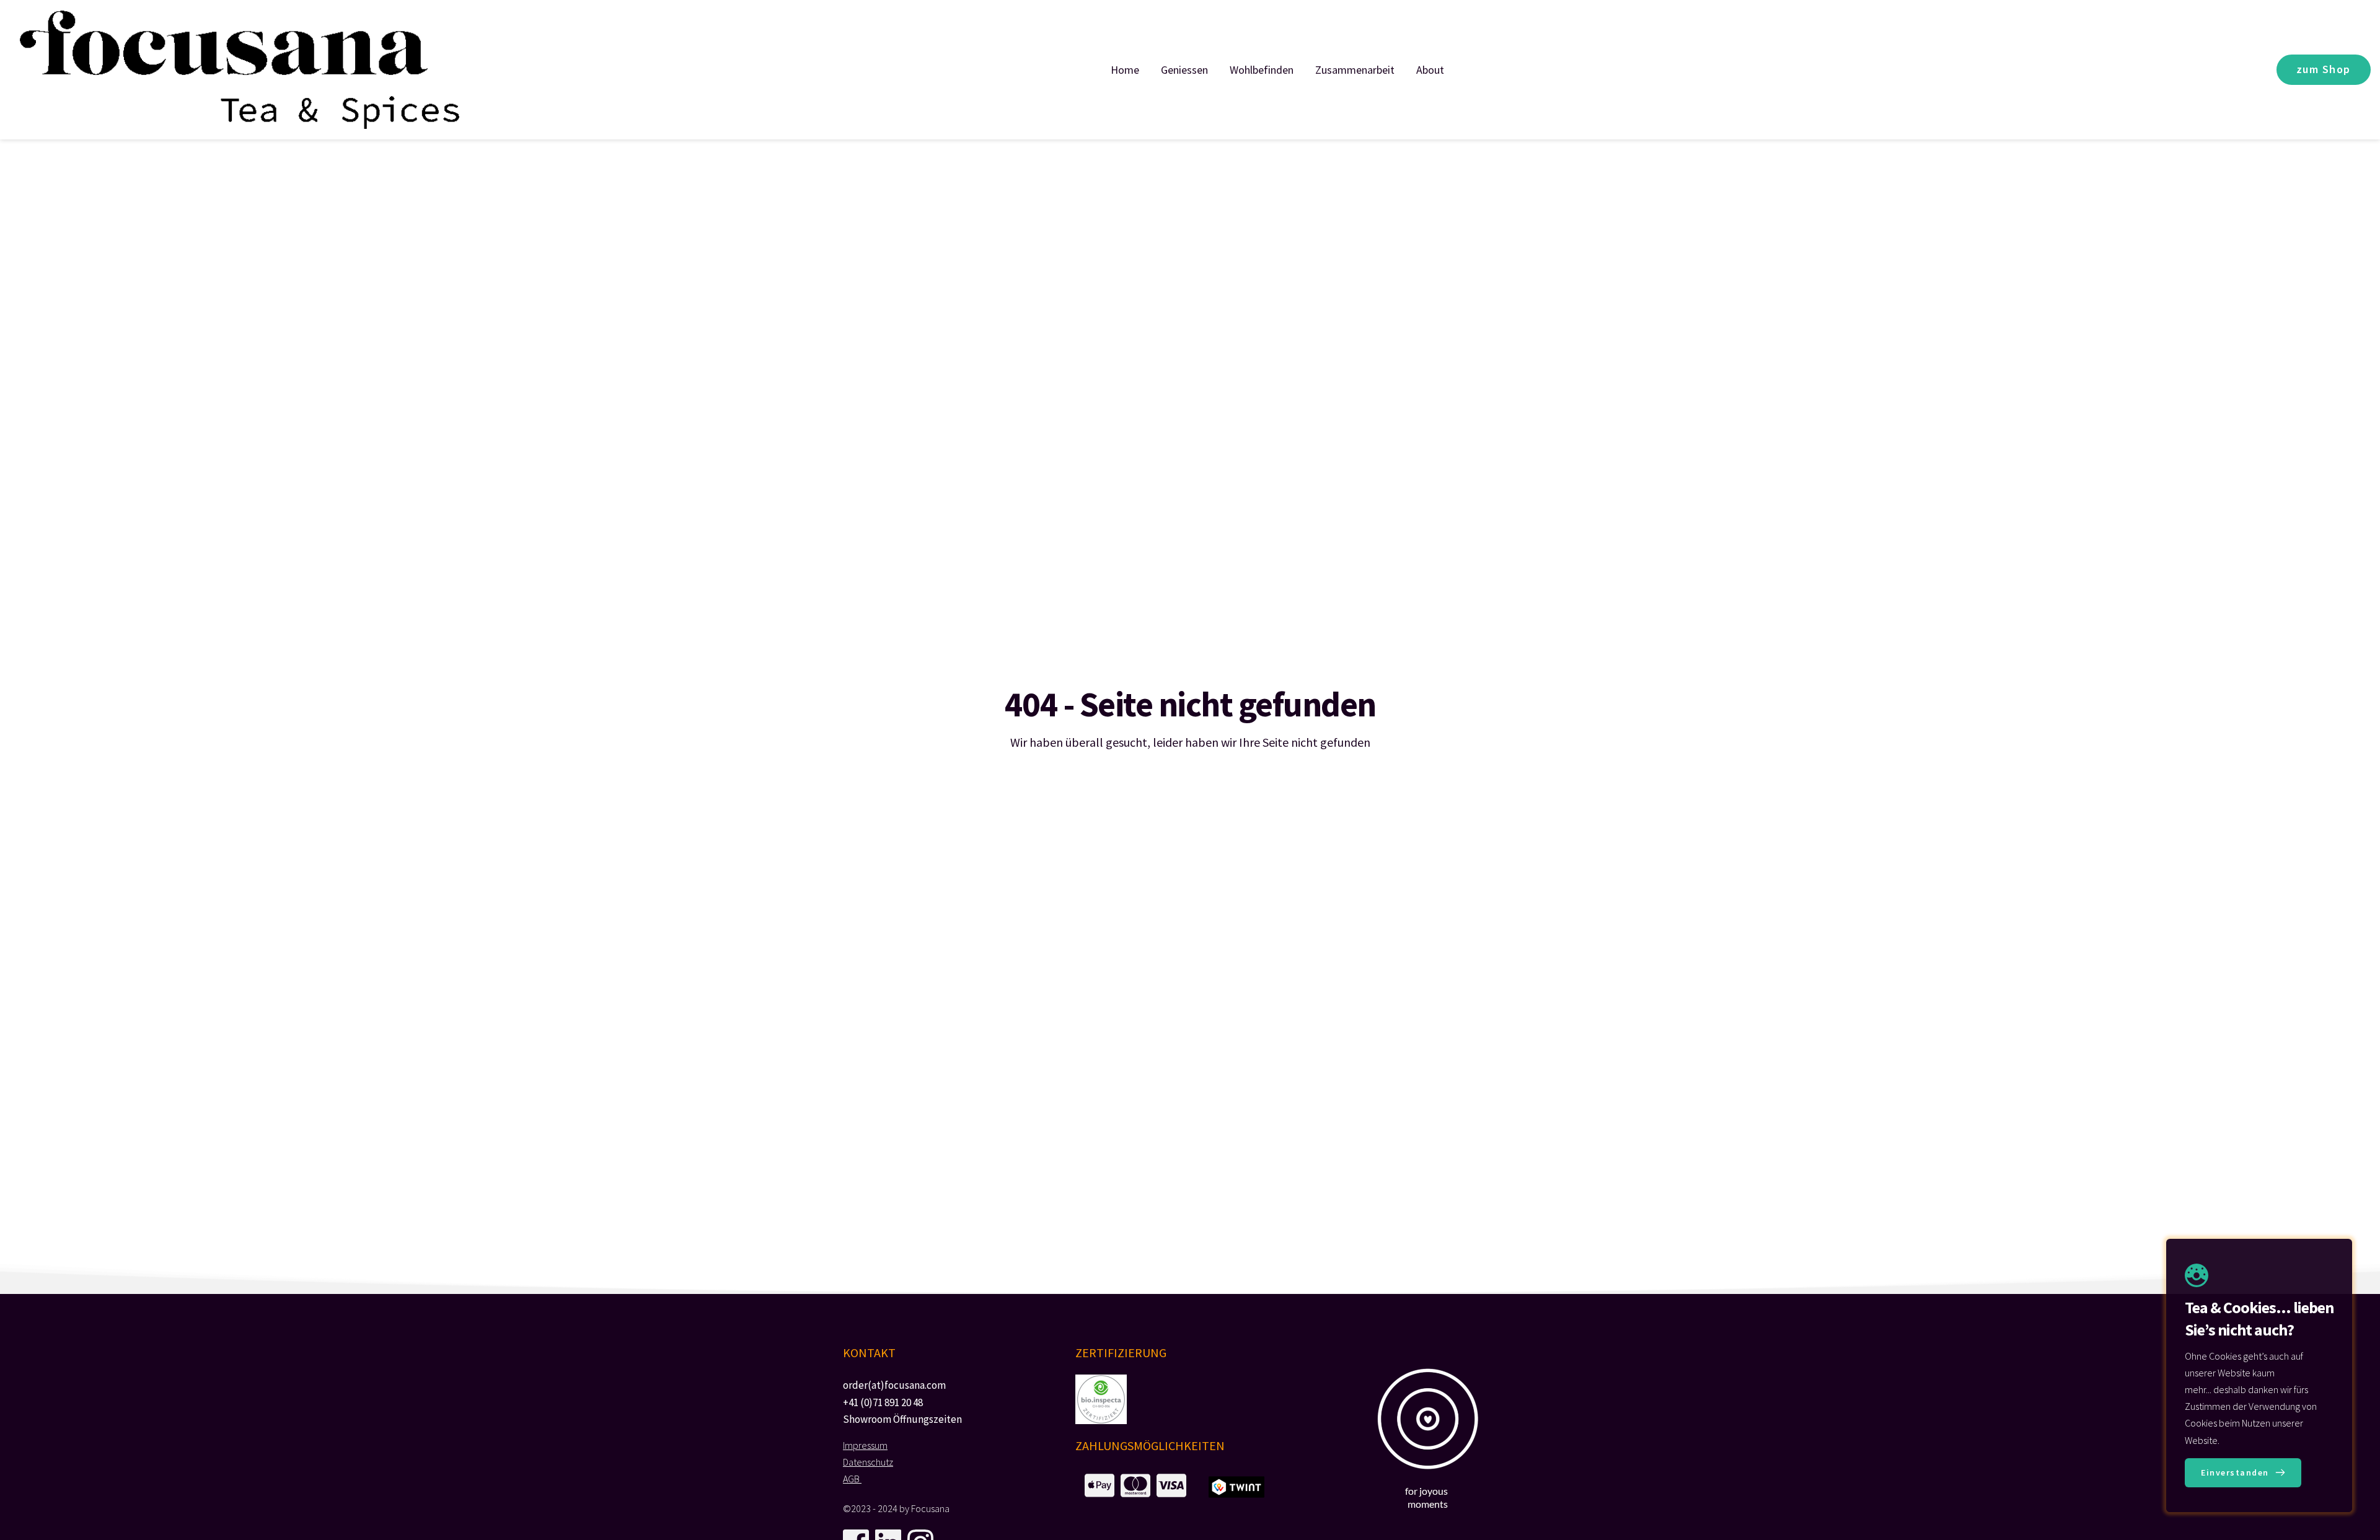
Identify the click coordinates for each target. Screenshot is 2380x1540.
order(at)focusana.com (894, 1385)
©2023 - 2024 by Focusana (896, 1508)
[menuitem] (1125, 70)
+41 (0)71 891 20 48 (883, 1402)
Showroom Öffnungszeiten (902, 1419)
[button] (2243, 1473)
